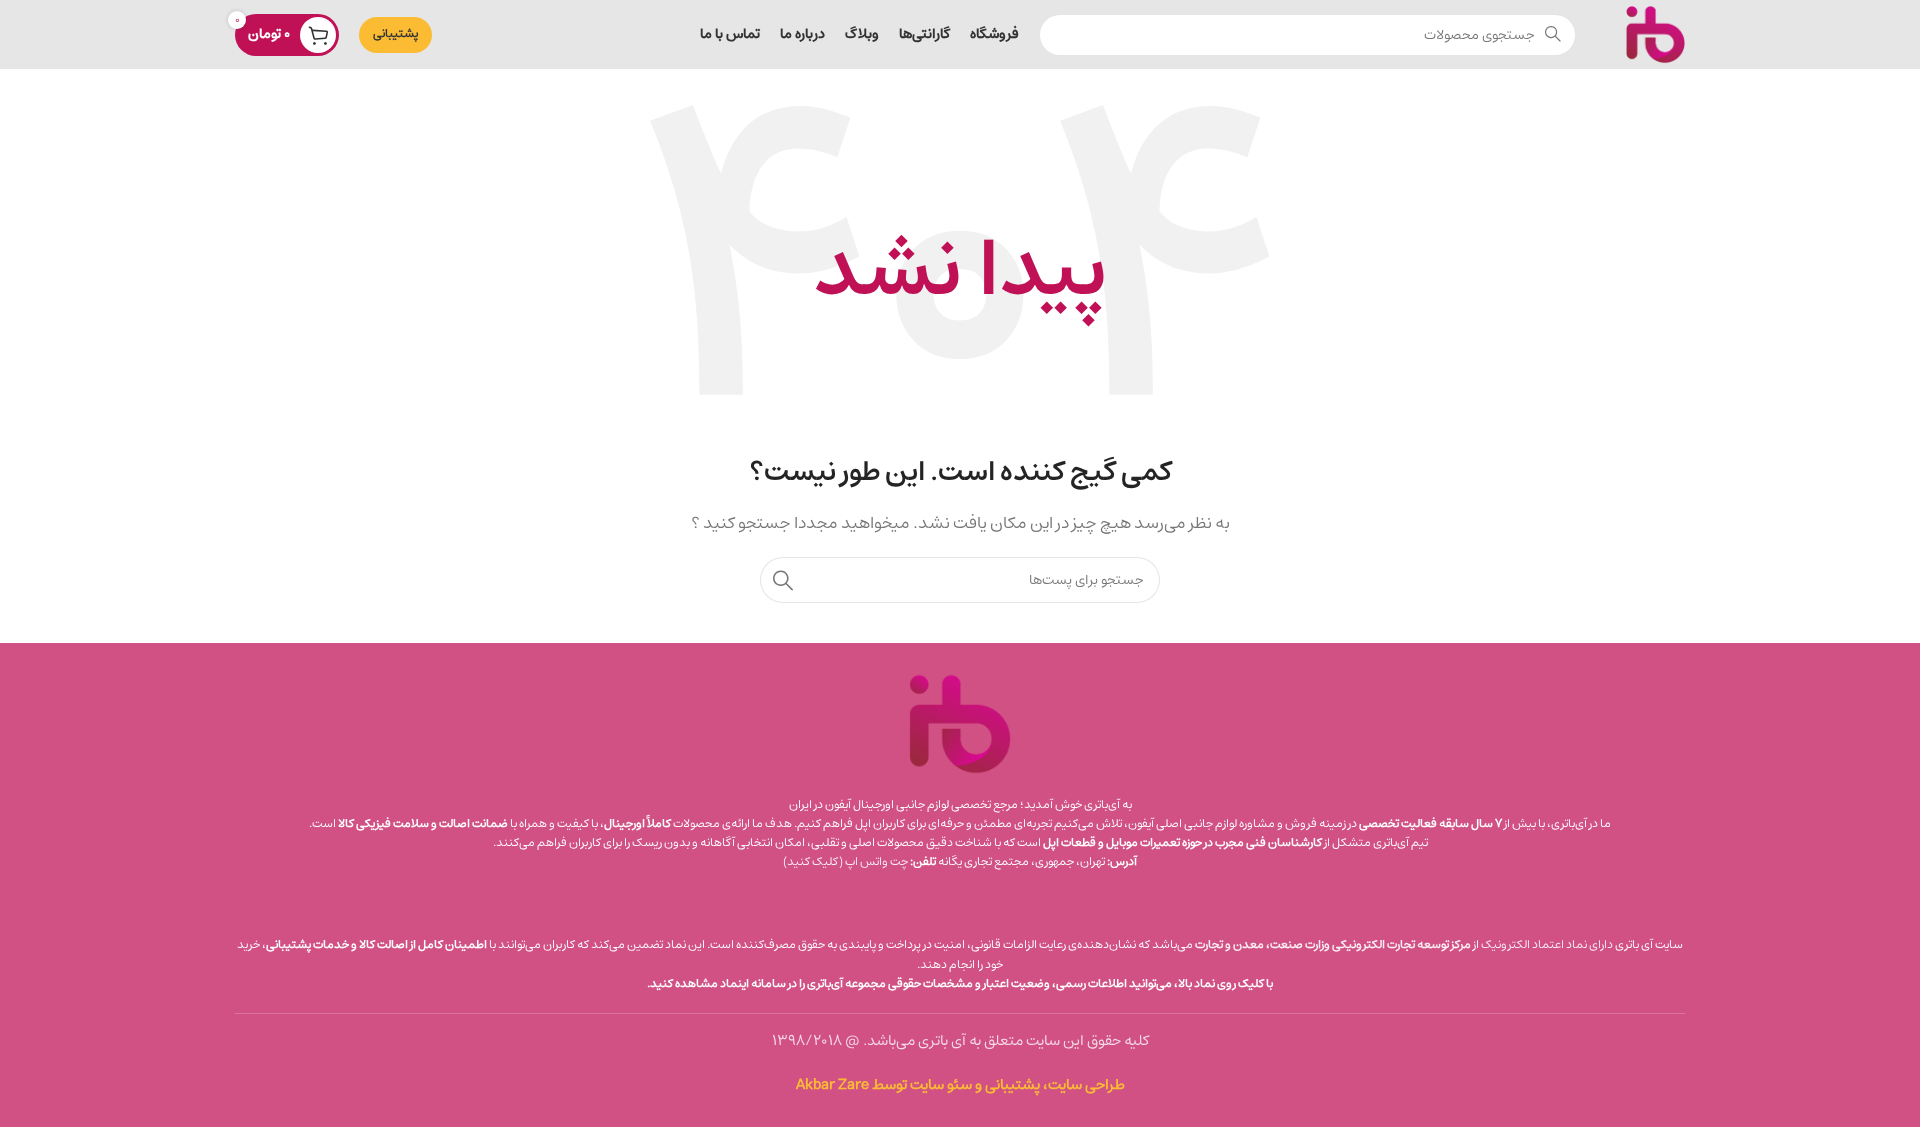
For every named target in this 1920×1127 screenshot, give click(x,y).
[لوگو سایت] (1655, 33)
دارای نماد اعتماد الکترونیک (1547, 944)
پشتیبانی (395, 33)
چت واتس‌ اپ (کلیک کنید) (845, 861)
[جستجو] (783, 580)
